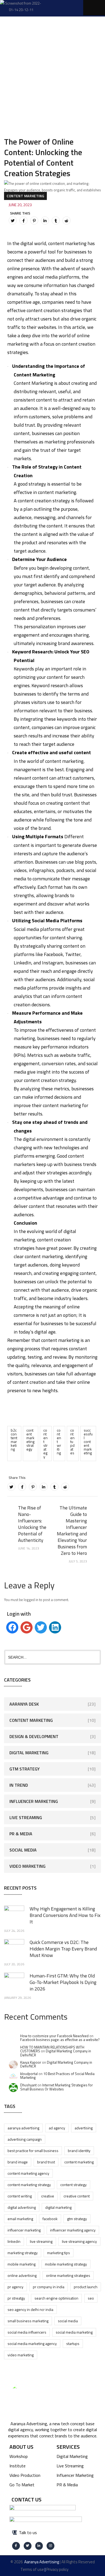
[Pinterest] (34, 220)
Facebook (50, 2219)
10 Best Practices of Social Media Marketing (57, 2076)
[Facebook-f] (16, 2546)
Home (16, 45)
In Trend (19, 1785)
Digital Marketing (29, 1753)
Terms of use (32, 2569)
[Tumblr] (56, 220)
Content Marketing (25, 196)
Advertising (84, 2128)
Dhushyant (28, 2085)
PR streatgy (16, 2298)
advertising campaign (25, 2139)
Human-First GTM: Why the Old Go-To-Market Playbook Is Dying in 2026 (63, 1982)
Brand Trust (46, 2162)
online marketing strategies (68, 2275)
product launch (86, 2287)
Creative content (77, 2196)
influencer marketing (24, 2230)
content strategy (45, 1443)
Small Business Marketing (28, 2321)
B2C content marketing (14, 1440)
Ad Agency (57, 2128)
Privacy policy (57, 2569)
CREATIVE (48, 2196)
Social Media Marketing (74, 2332)
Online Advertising (22, 2275)
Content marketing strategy (30, 1440)
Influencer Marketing (34, 1801)
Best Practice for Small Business (33, 2151)
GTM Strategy (24, 1769)
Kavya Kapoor (31, 2062)
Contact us (27, 2499)
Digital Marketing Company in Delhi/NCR (56, 2053)
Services (68, 2447)
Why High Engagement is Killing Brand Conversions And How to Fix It (65, 1915)
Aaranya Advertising (23, 2128)
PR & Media (21, 1834)
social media (68, 2321)
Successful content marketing (88, 1441)
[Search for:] (52, 1657)
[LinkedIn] (45, 220)
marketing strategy (23, 2253)
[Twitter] (13, 220)
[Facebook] (23, 220)
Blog (40, 45)
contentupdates (72, 1441)
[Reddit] (66, 220)
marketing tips (59, 2253)
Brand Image (18, 2162)
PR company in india (49, 2287)
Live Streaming (26, 1817)
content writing (59, 1441)
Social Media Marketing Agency (32, 2343)
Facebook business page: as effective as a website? (60, 2040)
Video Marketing (27, 1866)
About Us (21, 2447)
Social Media (23, 1850)
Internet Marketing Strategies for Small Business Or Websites (57, 2087)
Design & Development (34, 1736)
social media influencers (27, 2332)
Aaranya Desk (24, 1704)
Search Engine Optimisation (56, 2298)
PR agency (15, 2287)
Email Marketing (20, 2219)
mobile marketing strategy (66, 2264)
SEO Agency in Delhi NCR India (30, 2309)
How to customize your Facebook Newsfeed (54, 2036)
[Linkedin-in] (39, 2546)
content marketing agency (28, 2173)
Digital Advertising (22, 2207)
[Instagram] (50, 2546)
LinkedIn (14, 2241)
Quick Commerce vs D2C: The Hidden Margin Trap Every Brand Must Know (63, 1949)
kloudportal (29, 2074)
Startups (73, 2343)
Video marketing (21, 2355)
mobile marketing (22, 2264)
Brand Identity (79, 2151)
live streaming (41, 2241)
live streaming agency (79, 2241)
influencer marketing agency (73, 2230)
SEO (91, 2298)
